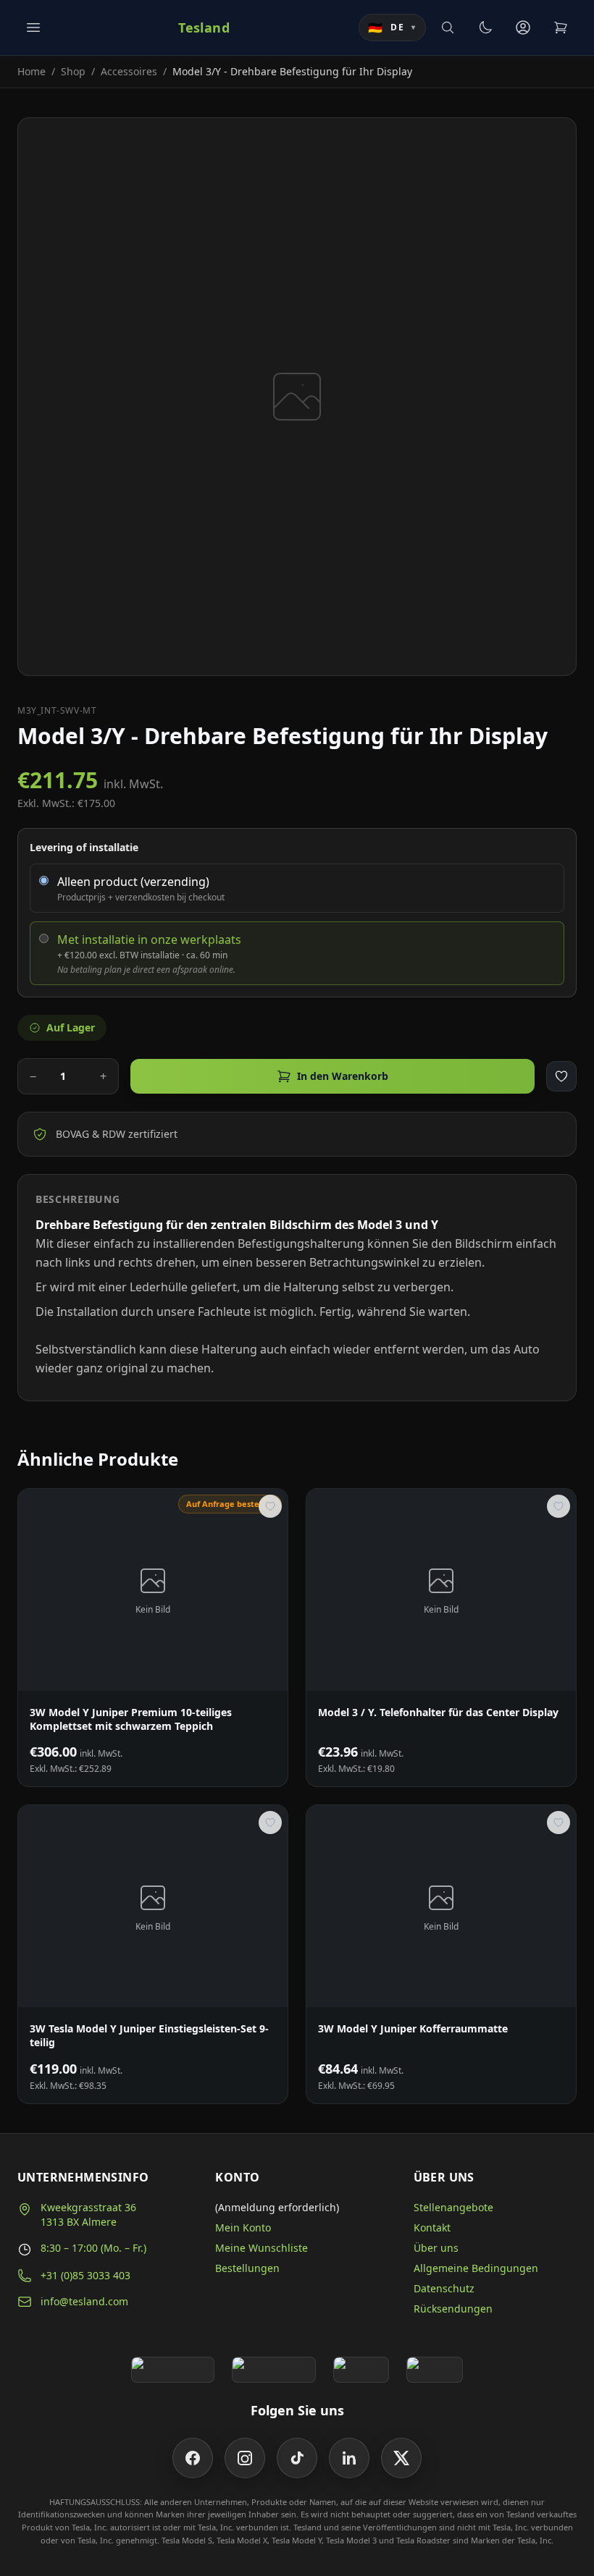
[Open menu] (33, 28)
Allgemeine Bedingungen (476, 2268)
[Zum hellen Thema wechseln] (485, 28)
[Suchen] (448, 28)
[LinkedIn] (349, 2458)
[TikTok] (297, 2458)
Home (32, 71)
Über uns (436, 2248)
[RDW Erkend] (435, 2370)
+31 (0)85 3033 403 (85, 2275)
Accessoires (129, 71)
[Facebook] (193, 2458)
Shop (73, 71)
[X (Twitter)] (401, 2458)
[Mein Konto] (523, 28)
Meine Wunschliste (262, 2248)
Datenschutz (444, 2288)
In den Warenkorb (343, 1076)
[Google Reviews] (173, 2370)
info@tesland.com (84, 2301)
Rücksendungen (453, 2309)
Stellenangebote (453, 2207)
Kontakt (432, 2227)
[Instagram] (245, 2458)
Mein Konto (243, 2227)
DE (392, 28)
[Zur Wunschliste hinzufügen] (561, 1076)
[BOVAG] (361, 2370)
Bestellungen (247, 2268)
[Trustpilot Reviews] (273, 2370)
